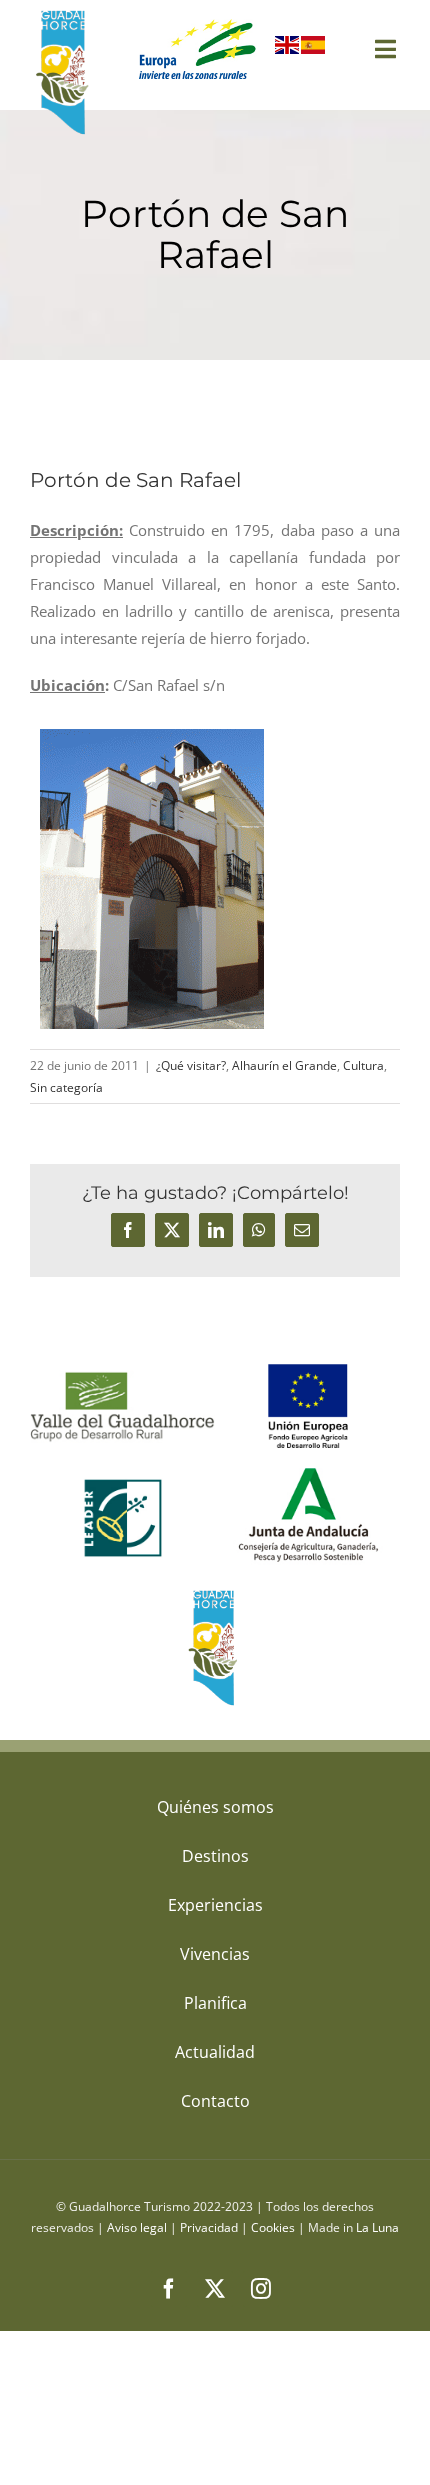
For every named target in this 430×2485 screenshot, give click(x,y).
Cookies (273, 2227)
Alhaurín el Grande (284, 1065)
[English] (288, 49)
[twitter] (215, 2289)
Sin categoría (66, 1087)
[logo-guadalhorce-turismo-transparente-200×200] (64, 15)
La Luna (377, 2227)
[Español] (314, 49)
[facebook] (169, 2289)
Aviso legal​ (137, 2227)
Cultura (363, 1065)
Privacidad (209, 2227)
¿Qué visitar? (191, 1065)
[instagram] (261, 2289)
